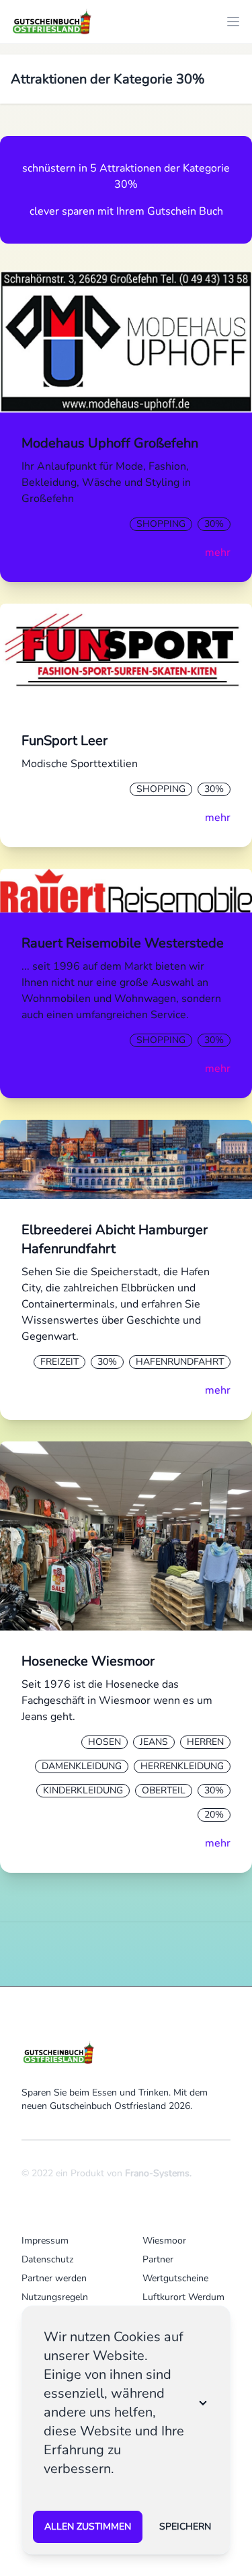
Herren (205, 1742)
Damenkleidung (82, 1766)
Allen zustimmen (88, 2527)
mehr (218, 552)
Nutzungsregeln (55, 2297)
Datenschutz (47, 2259)
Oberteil (164, 1790)
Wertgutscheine (175, 2278)
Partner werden (54, 2278)
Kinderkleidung (83, 1790)
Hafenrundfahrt (180, 1362)
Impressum (45, 2241)
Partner (158, 2259)
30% (214, 524)
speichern (185, 2527)
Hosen (104, 1742)
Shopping (161, 524)
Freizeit (59, 1362)
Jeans (154, 1742)
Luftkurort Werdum (183, 2297)
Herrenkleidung (182, 1766)
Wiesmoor (164, 2241)
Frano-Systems (157, 2173)
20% (214, 1815)
